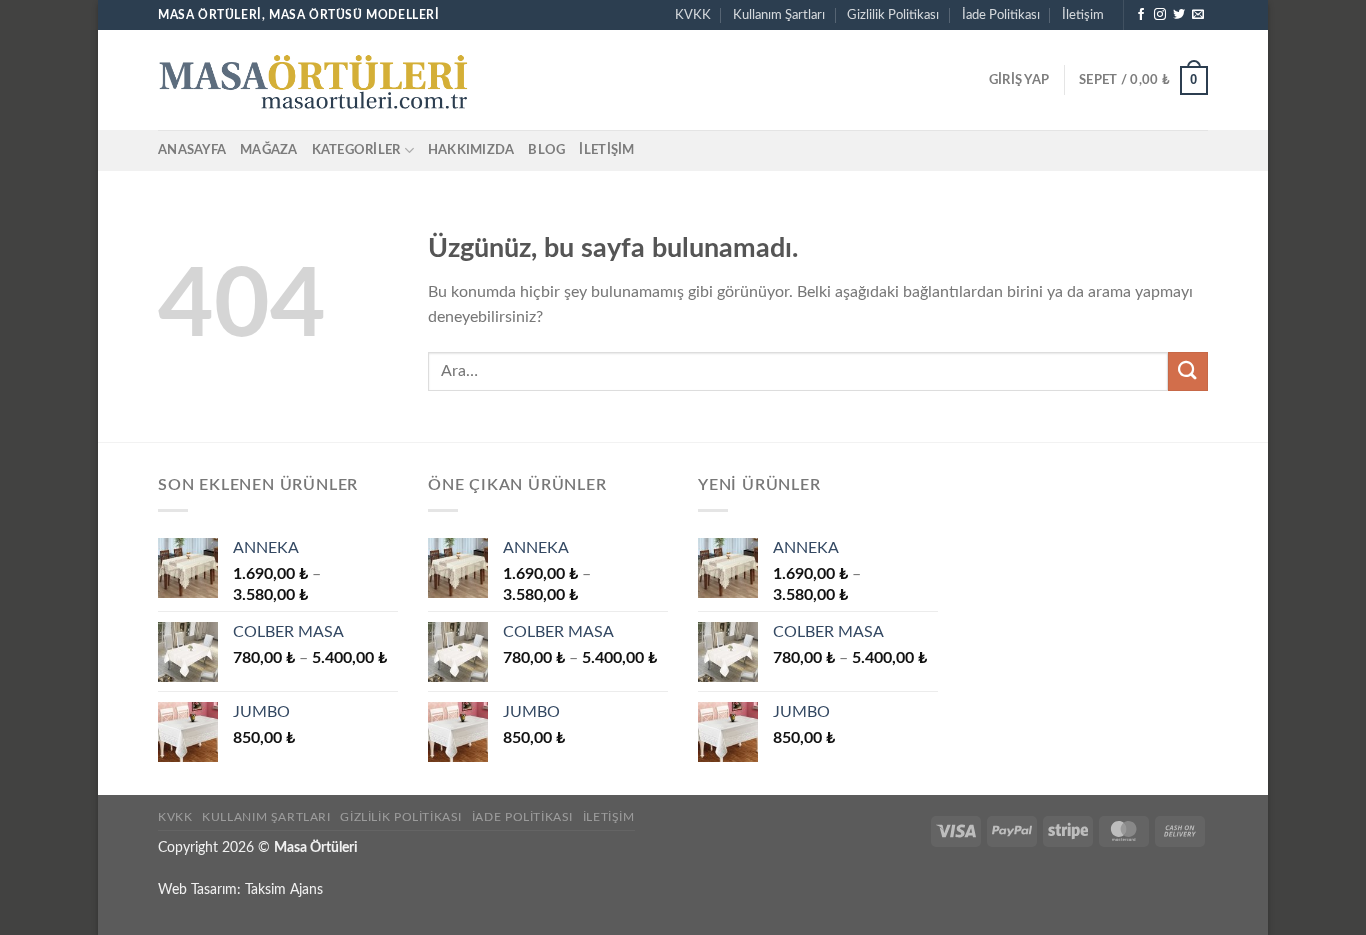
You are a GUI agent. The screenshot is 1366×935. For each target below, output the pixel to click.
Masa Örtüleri (316, 847)
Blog (546, 150)
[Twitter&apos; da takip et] (1179, 15)
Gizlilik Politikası (893, 15)
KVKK (693, 15)
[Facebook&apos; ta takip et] (1141, 15)
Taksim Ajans (284, 889)
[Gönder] (1188, 371)
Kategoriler (356, 150)
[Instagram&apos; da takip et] (1160, 15)
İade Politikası (1001, 15)
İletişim (1083, 15)
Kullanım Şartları (779, 15)
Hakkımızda (471, 150)
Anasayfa (192, 150)
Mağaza (269, 150)
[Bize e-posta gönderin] (1198, 15)
